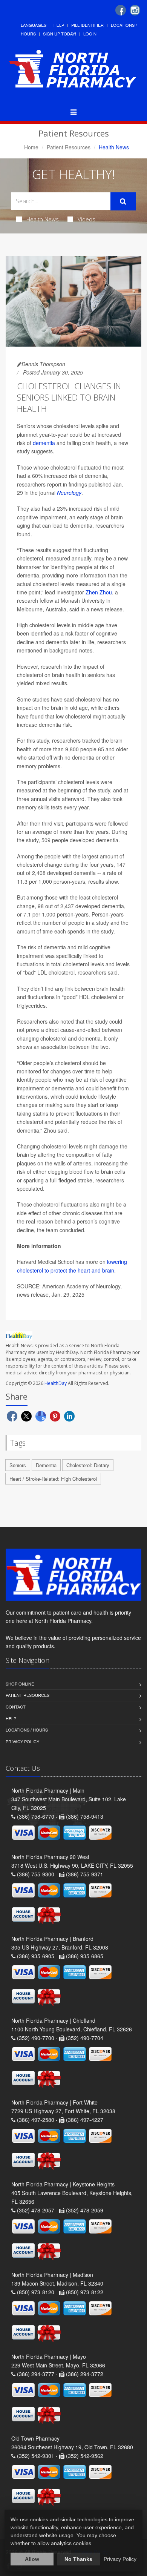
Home (31, 147)
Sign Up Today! (60, 34)
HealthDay (56, 1383)
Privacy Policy (22, 1741)
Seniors (18, 1465)
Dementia (46, 1465)
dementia (44, 443)
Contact (16, 1707)
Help (59, 25)
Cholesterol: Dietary (88, 1465)
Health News (43, 219)
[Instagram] (135, 10)
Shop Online (20, 1684)
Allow (32, 2559)
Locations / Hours (27, 1730)
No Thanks (78, 2559)
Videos (87, 219)
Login (90, 34)
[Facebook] (121, 10)
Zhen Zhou (99, 592)
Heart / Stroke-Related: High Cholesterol (53, 1479)
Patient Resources (69, 147)
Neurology (69, 493)
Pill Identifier (87, 25)
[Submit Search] (123, 201)
